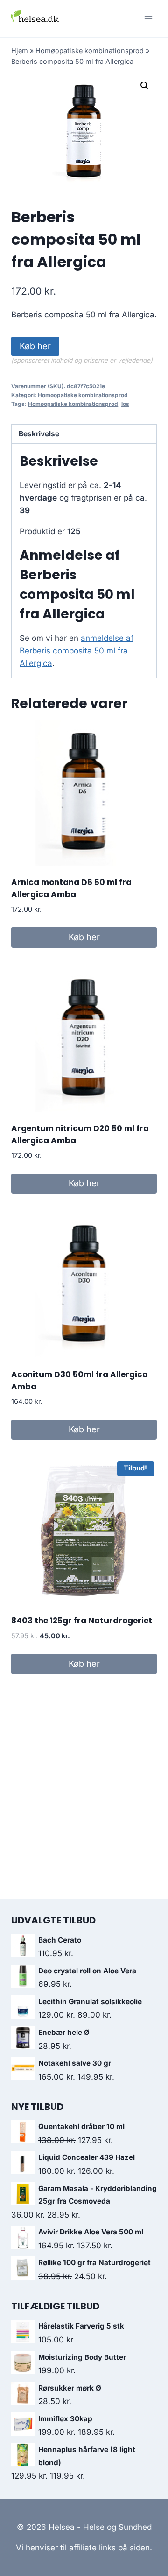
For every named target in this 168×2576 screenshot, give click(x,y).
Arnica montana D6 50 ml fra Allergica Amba (71, 888)
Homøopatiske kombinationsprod (90, 51)
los (125, 404)
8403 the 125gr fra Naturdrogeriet (82, 1621)
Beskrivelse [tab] (39, 434)
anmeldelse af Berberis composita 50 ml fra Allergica (77, 651)
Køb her (35, 346)
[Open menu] (148, 18)
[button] (145, 86)
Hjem (20, 51)
